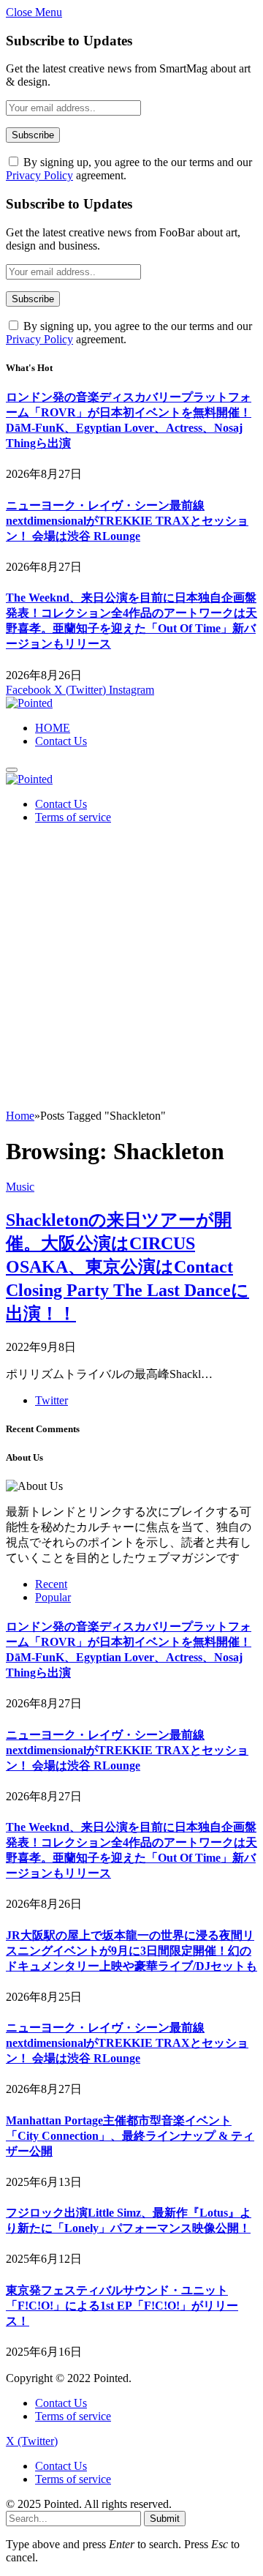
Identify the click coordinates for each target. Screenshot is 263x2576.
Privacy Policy (39, 175)
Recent (51, 1584)
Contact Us (61, 741)
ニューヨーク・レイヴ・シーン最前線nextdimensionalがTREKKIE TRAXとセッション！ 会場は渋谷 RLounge (127, 521)
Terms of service (73, 817)
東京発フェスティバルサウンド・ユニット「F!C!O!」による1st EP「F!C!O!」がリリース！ (122, 2306)
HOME (53, 728)
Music (20, 1187)
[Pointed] (29, 703)
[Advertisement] (131, 970)
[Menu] (12, 770)
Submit (165, 2519)
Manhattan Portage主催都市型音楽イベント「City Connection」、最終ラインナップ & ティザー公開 (130, 2136)
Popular (53, 1597)
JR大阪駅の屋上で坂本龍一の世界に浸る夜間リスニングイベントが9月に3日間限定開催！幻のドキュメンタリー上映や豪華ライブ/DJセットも (131, 1951)
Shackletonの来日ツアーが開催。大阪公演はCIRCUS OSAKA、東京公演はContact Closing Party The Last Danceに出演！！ (127, 1267)
